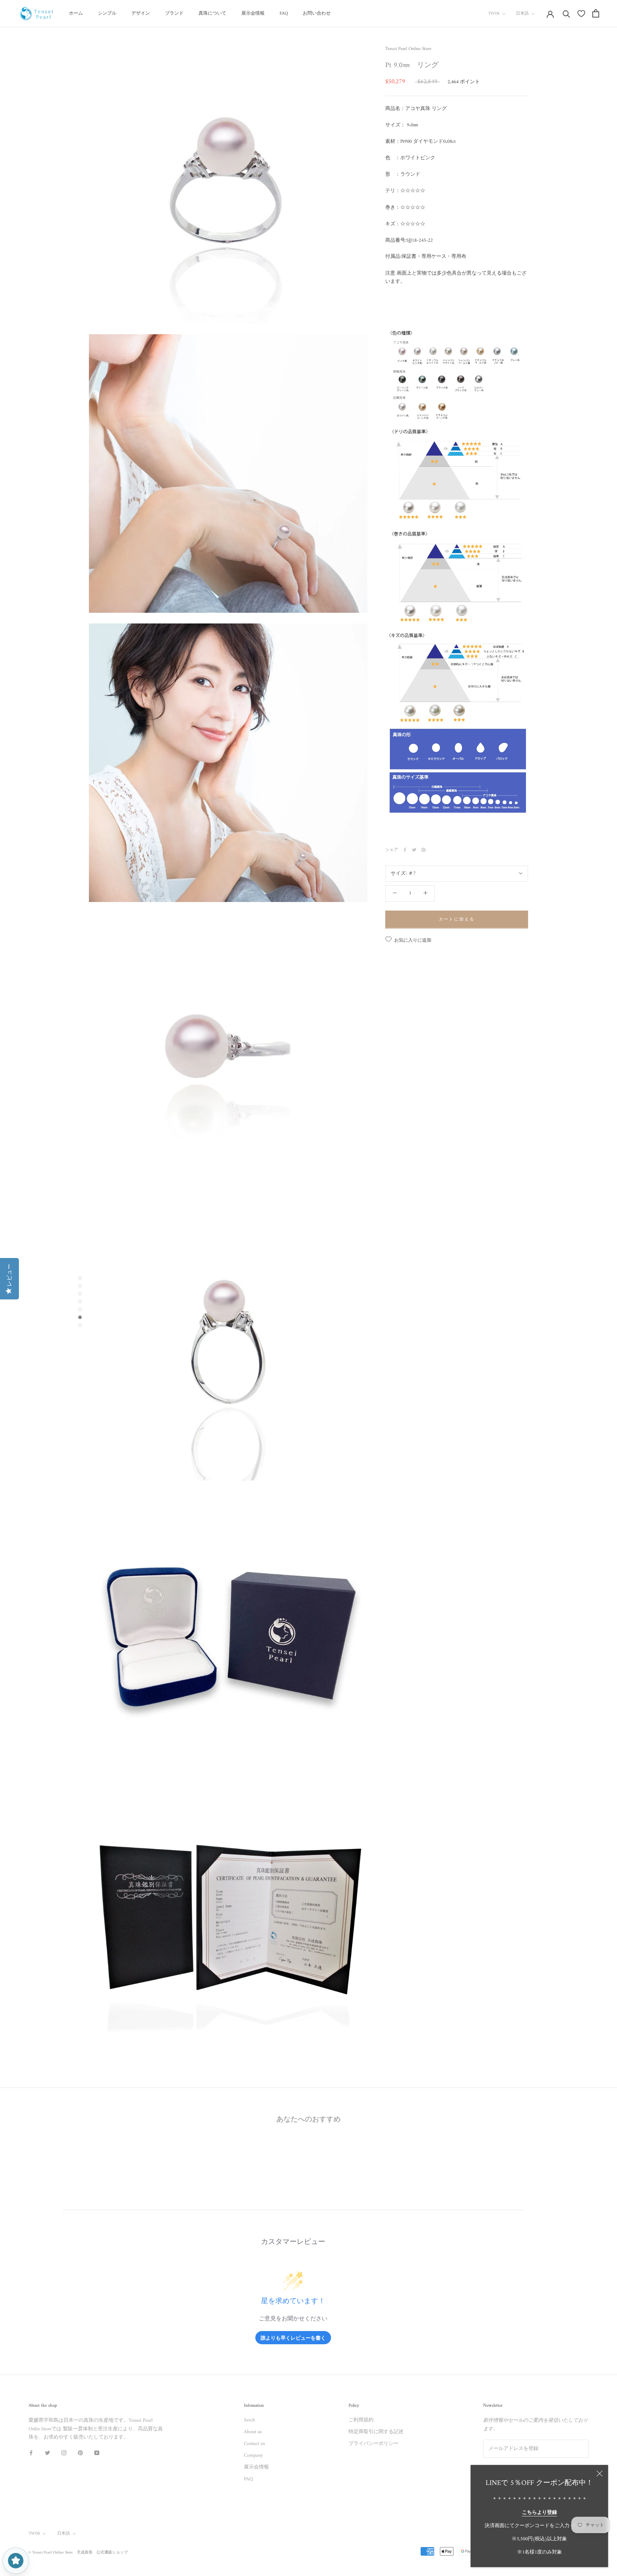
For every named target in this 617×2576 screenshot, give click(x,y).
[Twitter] (414, 850)
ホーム (76, 13)
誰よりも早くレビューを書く (293, 2338)
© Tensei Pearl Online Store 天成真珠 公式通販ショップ (78, 2553)
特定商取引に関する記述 (376, 2432)
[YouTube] (97, 2453)
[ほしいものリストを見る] (581, 14)
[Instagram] (64, 2453)
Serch (249, 2420)
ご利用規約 (361, 2420)
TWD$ (494, 14)
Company (253, 2455)
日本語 (522, 14)
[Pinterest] (423, 850)
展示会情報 (253, 13)
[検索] (566, 13)
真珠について (212, 13)
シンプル (107, 13)
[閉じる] (600, 2474)
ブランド (174, 13)
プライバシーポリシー (373, 2444)
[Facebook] (405, 850)
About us (253, 2432)
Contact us (254, 2444)
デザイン (141, 13)
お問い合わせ (317, 13)
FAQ (284, 13)
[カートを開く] (596, 13)
